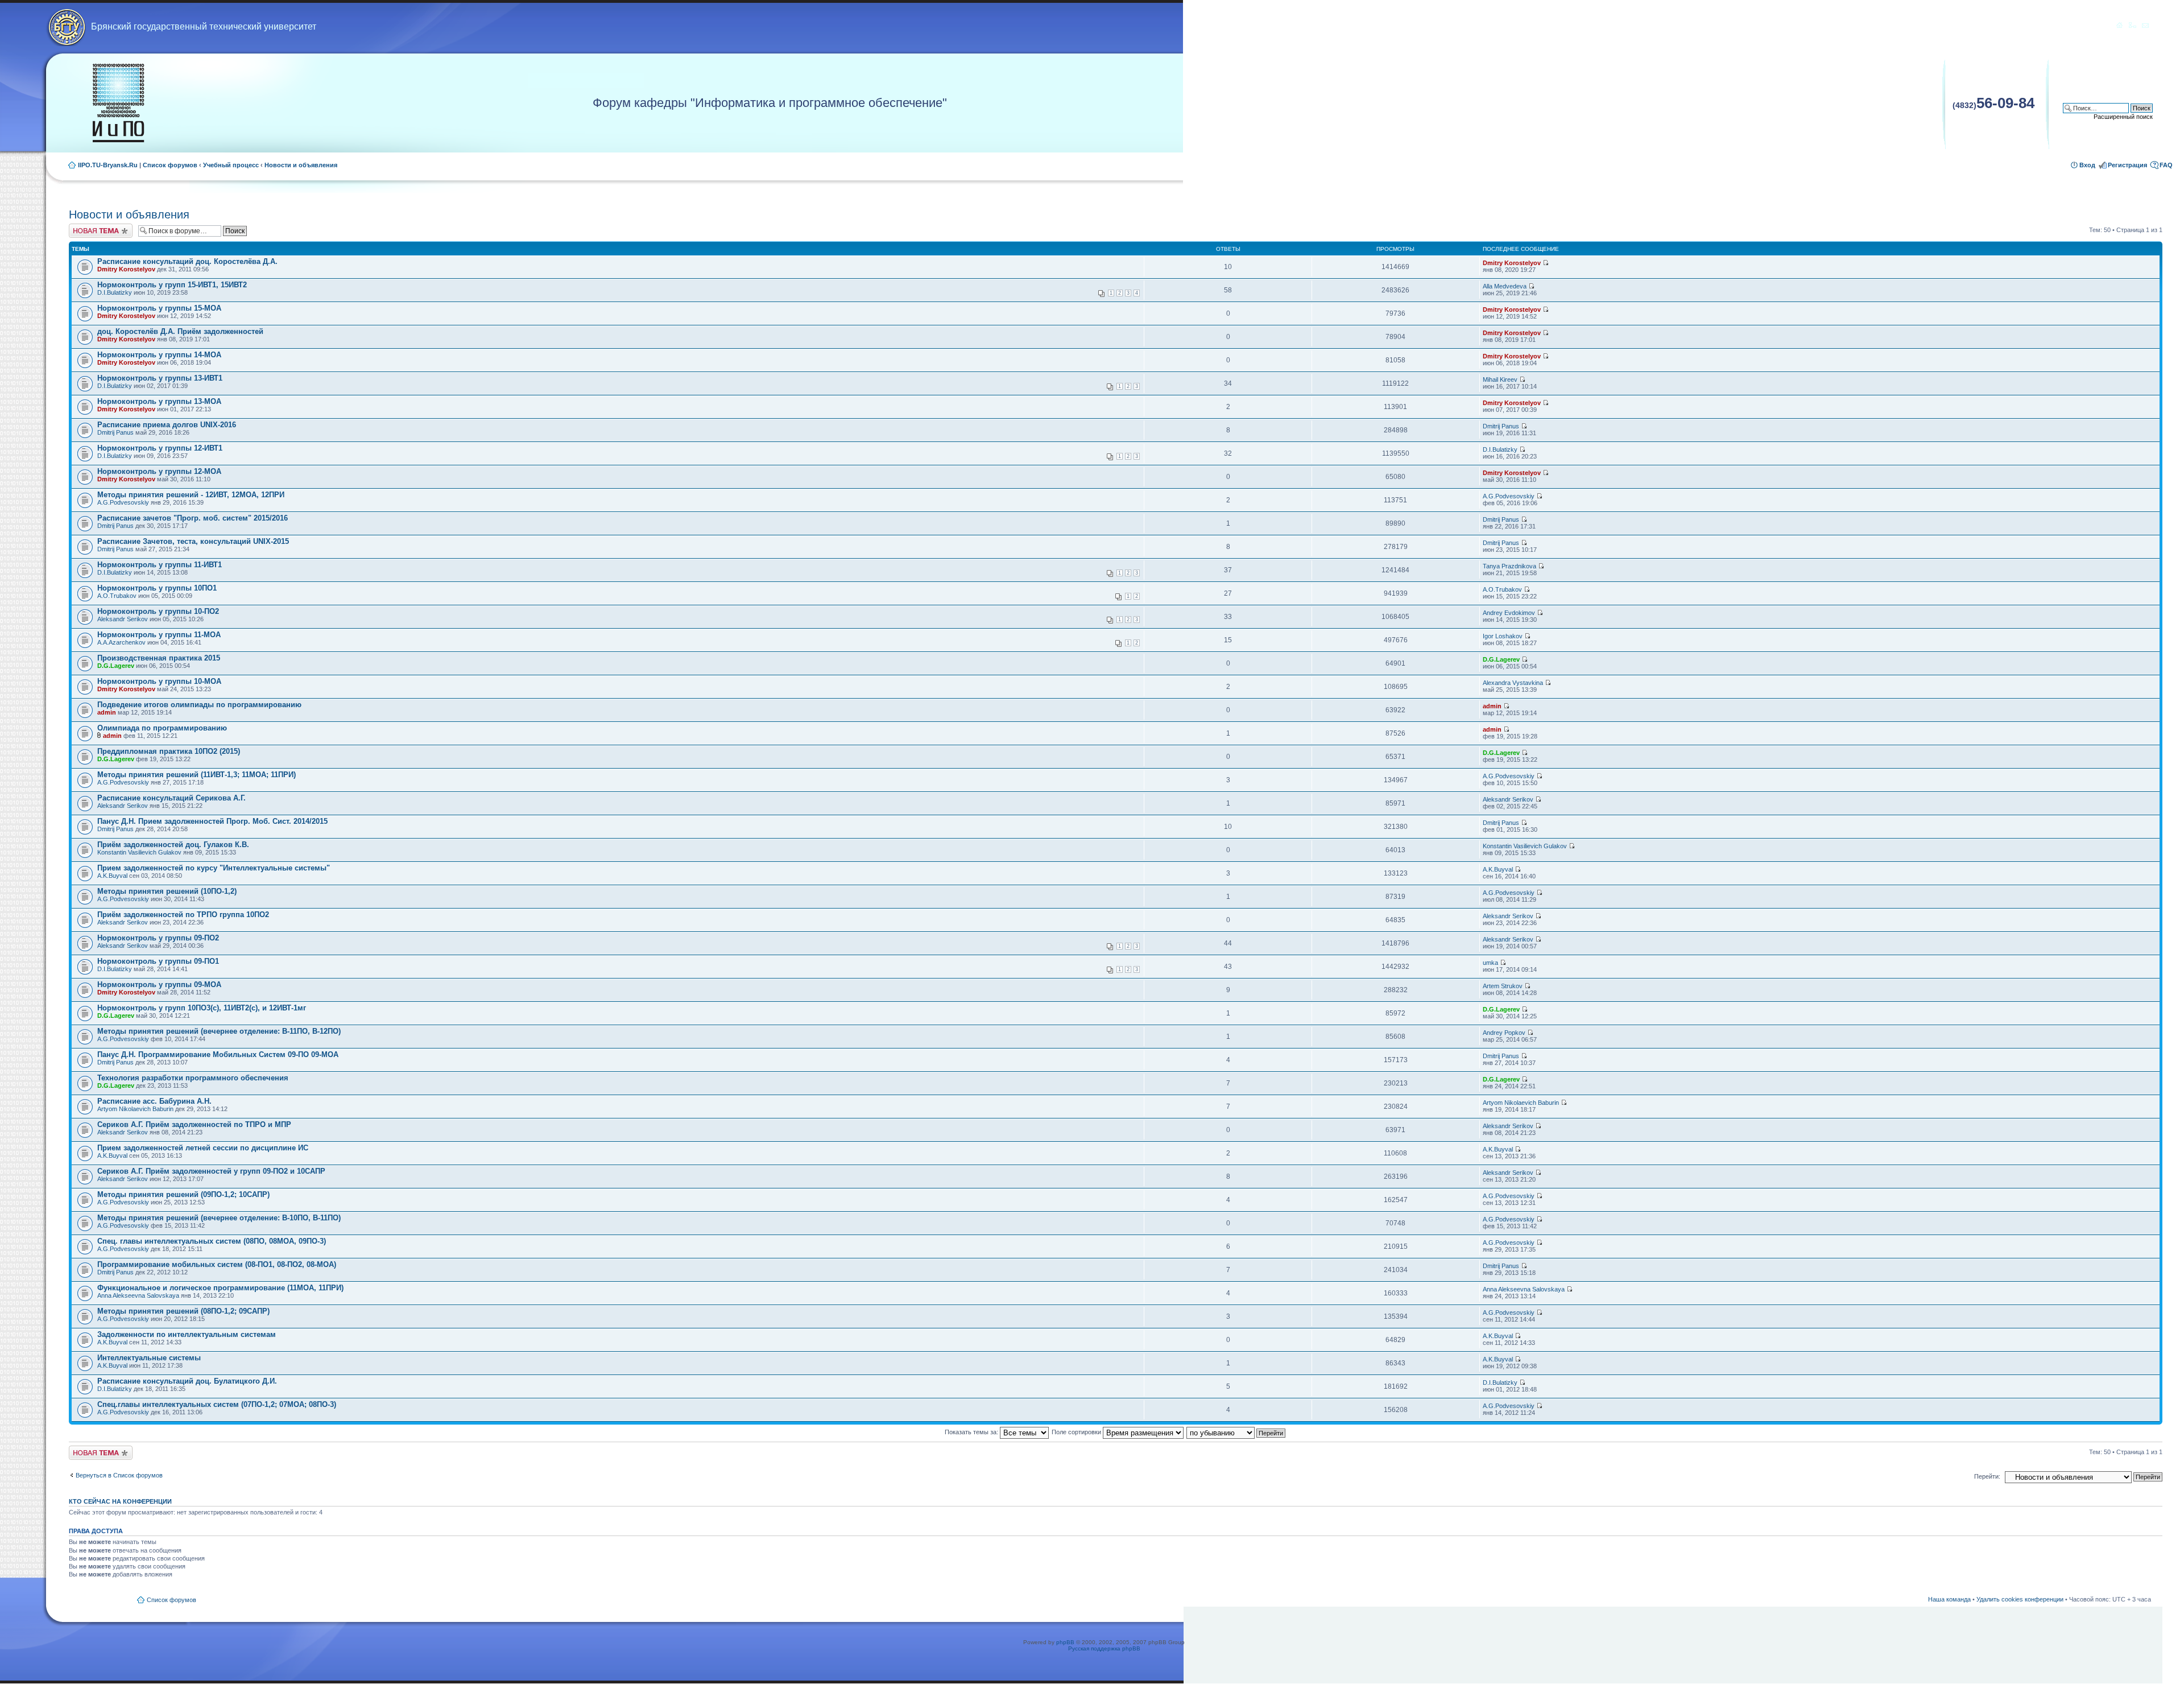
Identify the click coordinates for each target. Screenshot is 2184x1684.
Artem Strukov (1503, 986)
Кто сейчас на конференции (120, 1501)
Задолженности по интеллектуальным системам (187, 1334)
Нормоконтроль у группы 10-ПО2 (158, 611)
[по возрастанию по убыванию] (1236, 1432)
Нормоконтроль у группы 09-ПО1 (158, 961)
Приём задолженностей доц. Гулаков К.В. (173, 845)
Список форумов (170, 165)
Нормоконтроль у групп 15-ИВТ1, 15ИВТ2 (172, 285)
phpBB (1065, 1642)
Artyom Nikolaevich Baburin (135, 1109)
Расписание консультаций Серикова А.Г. (171, 798)
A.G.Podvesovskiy (123, 502)
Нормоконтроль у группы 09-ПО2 (158, 938)
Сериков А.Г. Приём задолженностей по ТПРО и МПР (194, 1124)
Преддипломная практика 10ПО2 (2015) (169, 751)
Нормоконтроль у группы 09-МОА (159, 985)
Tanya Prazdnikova (1509, 566)
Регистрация (2127, 165)
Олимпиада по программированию (162, 728)
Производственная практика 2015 (159, 658)
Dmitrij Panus (115, 432)
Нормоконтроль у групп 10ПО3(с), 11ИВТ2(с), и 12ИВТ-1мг (202, 1008)
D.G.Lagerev (116, 666)
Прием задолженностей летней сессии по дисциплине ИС (203, 1148)
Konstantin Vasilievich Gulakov (139, 852)
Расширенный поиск (2123, 117)
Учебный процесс (231, 165)
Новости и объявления (301, 165)
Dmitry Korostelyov (126, 269)
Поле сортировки (1077, 1432)
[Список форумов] (118, 103)
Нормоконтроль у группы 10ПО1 (157, 588)
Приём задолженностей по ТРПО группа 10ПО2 (183, 915)
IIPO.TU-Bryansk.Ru (108, 165)
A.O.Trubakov (117, 596)
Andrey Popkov (1504, 1033)
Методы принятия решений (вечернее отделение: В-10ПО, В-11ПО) (219, 1218)
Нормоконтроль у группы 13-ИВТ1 (160, 378)
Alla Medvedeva (1505, 286)
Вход (2087, 165)
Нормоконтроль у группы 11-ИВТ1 (160, 565)
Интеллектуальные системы (149, 1358)
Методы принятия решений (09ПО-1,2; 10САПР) (183, 1194)
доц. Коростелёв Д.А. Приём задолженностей (180, 331)
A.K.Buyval (112, 876)
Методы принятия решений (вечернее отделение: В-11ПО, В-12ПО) (219, 1031)
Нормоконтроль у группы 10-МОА (159, 681)
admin (107, 712)
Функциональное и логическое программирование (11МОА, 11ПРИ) (220, 1288)
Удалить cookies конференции (2020, 1599)
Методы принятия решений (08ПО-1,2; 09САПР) (183, 1311)
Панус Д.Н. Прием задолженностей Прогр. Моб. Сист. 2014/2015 (212, 821)
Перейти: (1987, 1476)
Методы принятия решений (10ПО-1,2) (167, 891)
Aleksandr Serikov (123, 619)
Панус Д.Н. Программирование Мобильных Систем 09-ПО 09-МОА (218, 1054)
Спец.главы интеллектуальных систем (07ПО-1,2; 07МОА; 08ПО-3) (217, 1404)
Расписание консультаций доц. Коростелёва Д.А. (187, 261)
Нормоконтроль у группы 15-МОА (159, 308)
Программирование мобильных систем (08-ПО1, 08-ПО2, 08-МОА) (217, 1264)
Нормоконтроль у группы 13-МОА (159, 401)
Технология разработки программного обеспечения (193, 1078)
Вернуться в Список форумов (119, 1475)
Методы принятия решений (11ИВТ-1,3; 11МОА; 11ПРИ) (197, 775)
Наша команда (1949, 1599)
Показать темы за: (972, 1432)
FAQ (2166, 165)
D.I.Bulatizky (115, 292)
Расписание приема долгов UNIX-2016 (167, 425)
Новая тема (86, 227)
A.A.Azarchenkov (121, 642)
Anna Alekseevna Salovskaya (138, 1295)
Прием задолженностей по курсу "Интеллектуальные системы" (214, 868)
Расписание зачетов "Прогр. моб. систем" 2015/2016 (193, 518)
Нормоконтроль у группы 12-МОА (159, 471)
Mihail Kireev (1500, 379)
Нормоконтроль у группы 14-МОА (159, 355)
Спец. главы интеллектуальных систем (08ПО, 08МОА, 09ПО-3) (212, 1241)
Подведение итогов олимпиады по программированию (199, 705)
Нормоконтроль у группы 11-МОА (159, 635)
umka (1490, 963)
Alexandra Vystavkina (1513, 683)
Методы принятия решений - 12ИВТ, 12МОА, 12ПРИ (191, 495)
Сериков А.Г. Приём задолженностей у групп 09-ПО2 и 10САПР (211, 1171)
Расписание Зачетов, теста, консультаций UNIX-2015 (193, 541)
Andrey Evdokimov (1509, 613)
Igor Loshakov (1503, 636)
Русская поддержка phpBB (1104, 1648)
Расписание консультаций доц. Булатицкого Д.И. (187, 1381)
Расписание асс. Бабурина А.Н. (154, 1101)
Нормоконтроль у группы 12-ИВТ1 (160, 448)
